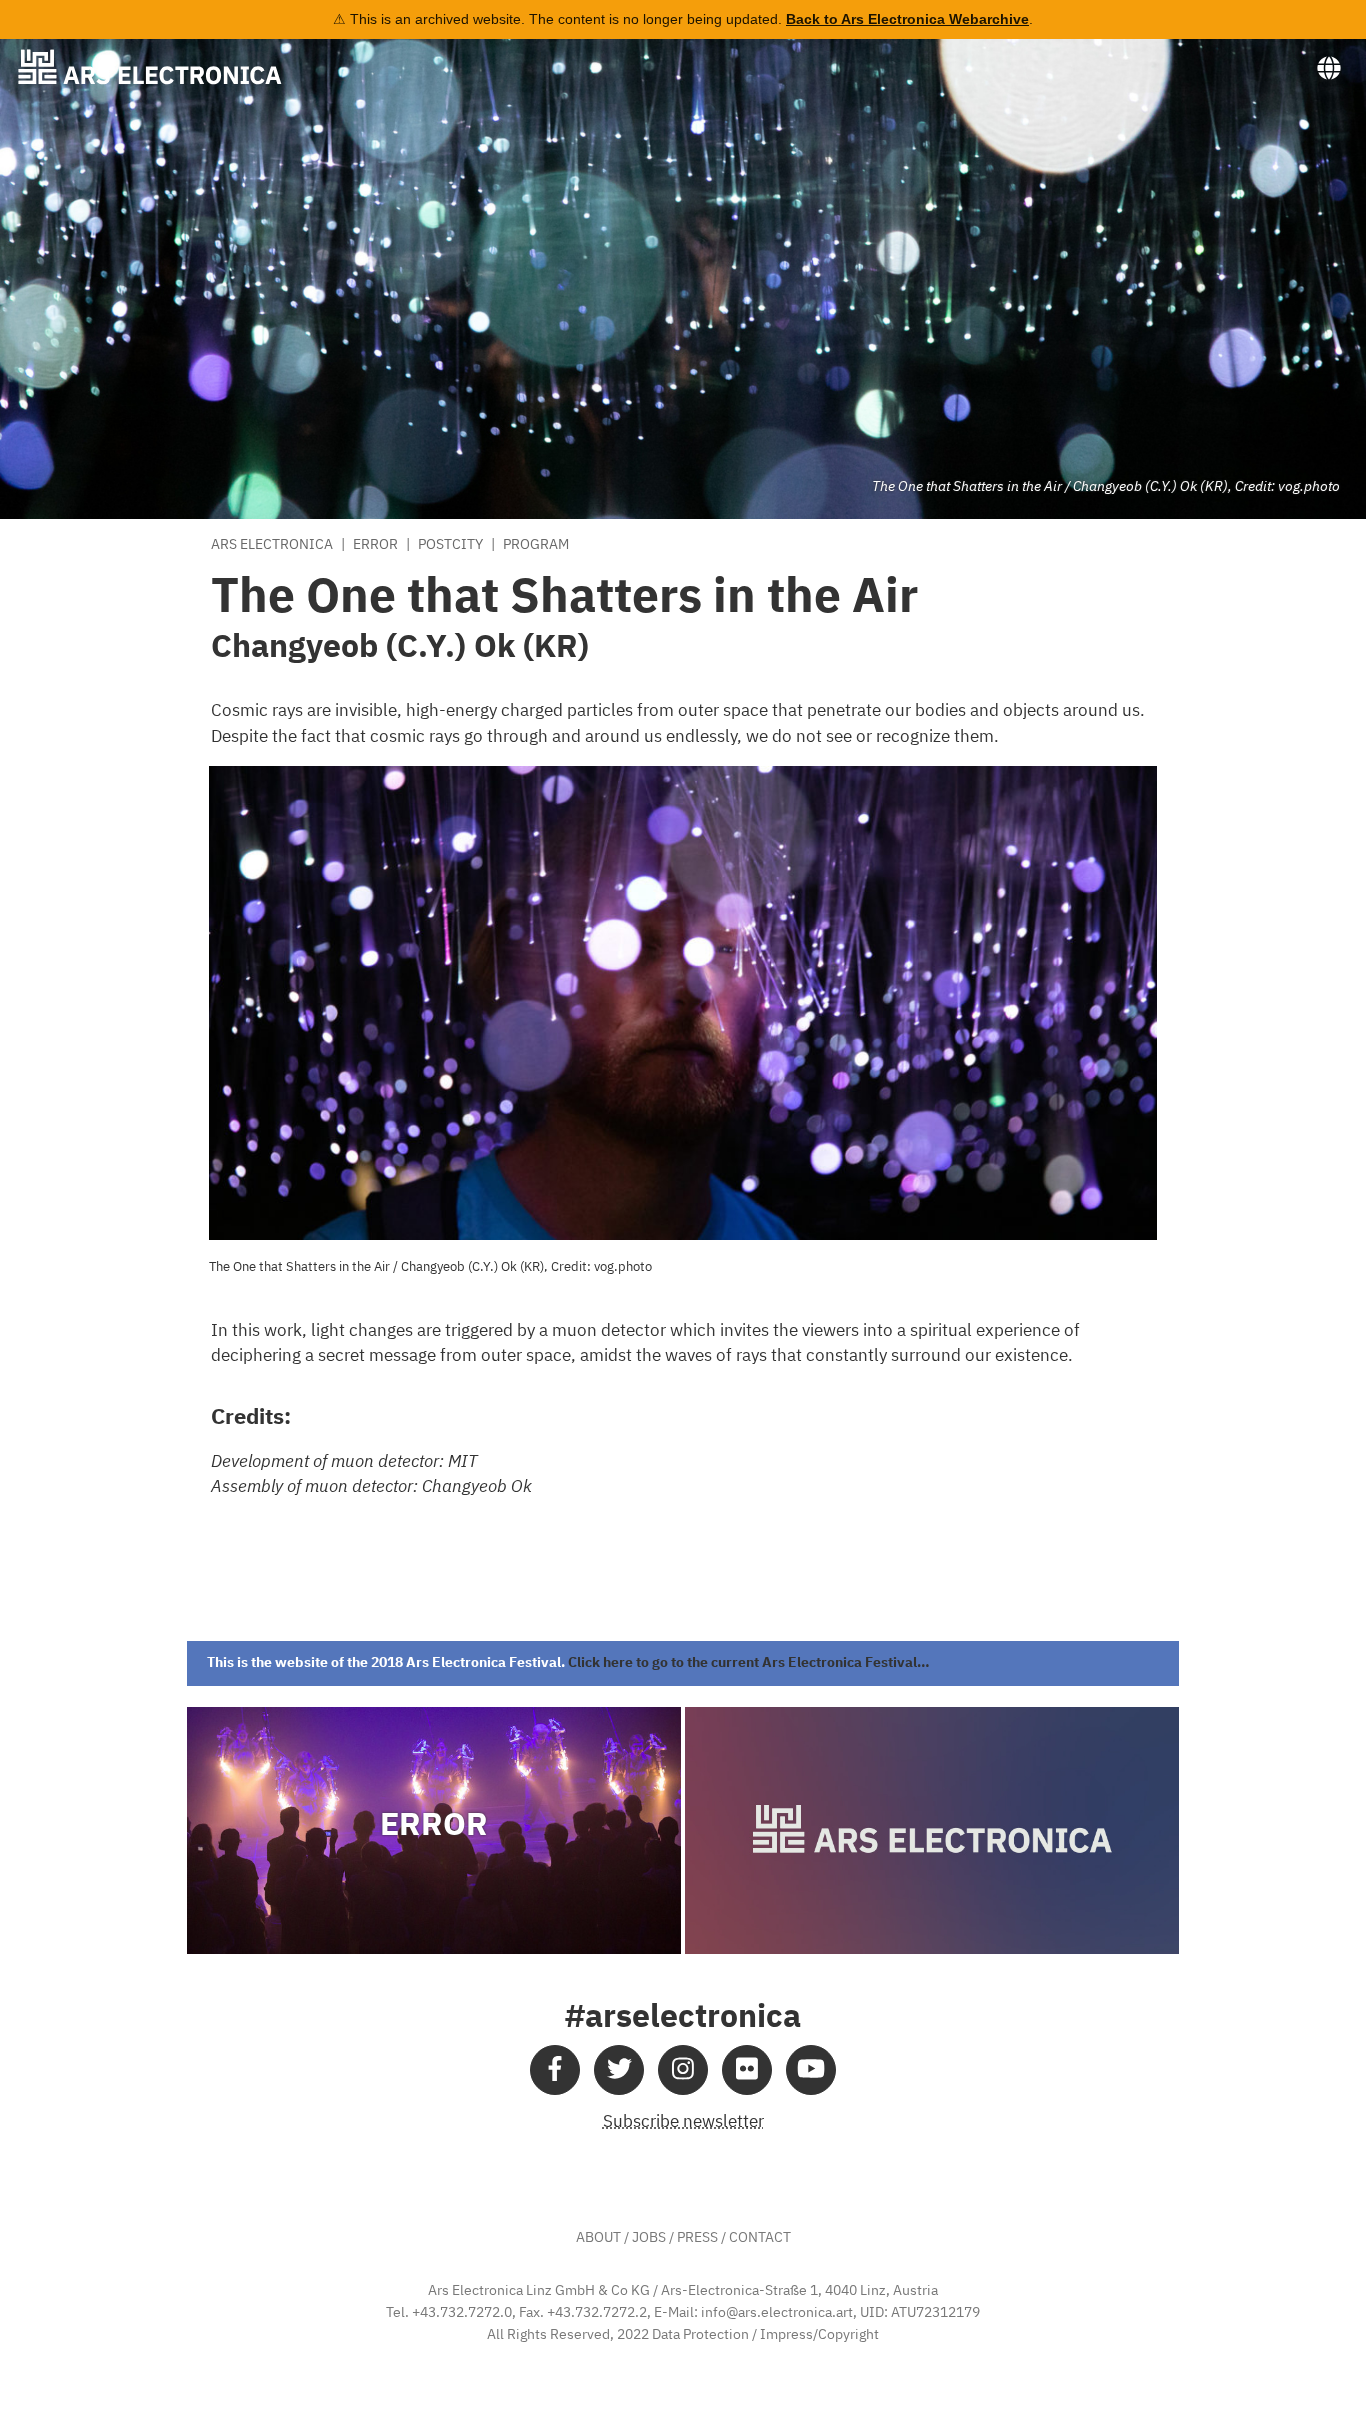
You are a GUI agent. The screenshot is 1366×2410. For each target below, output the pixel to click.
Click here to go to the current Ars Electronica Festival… (749, 1663)
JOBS (649, 2238)
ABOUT (598, 2238)
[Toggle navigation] (1329, 69)
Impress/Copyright (819, 2335)
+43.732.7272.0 (462, 2313)
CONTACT (760, 2238)
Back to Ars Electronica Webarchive (907, 19)
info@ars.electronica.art (777, 2313)
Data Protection (700, 2335)
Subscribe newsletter (683, 2122)
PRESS (697, 2238)
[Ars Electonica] (166, 67)
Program (536, 545)
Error (375, 545)
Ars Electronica (272, 545)
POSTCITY (450, 545)
